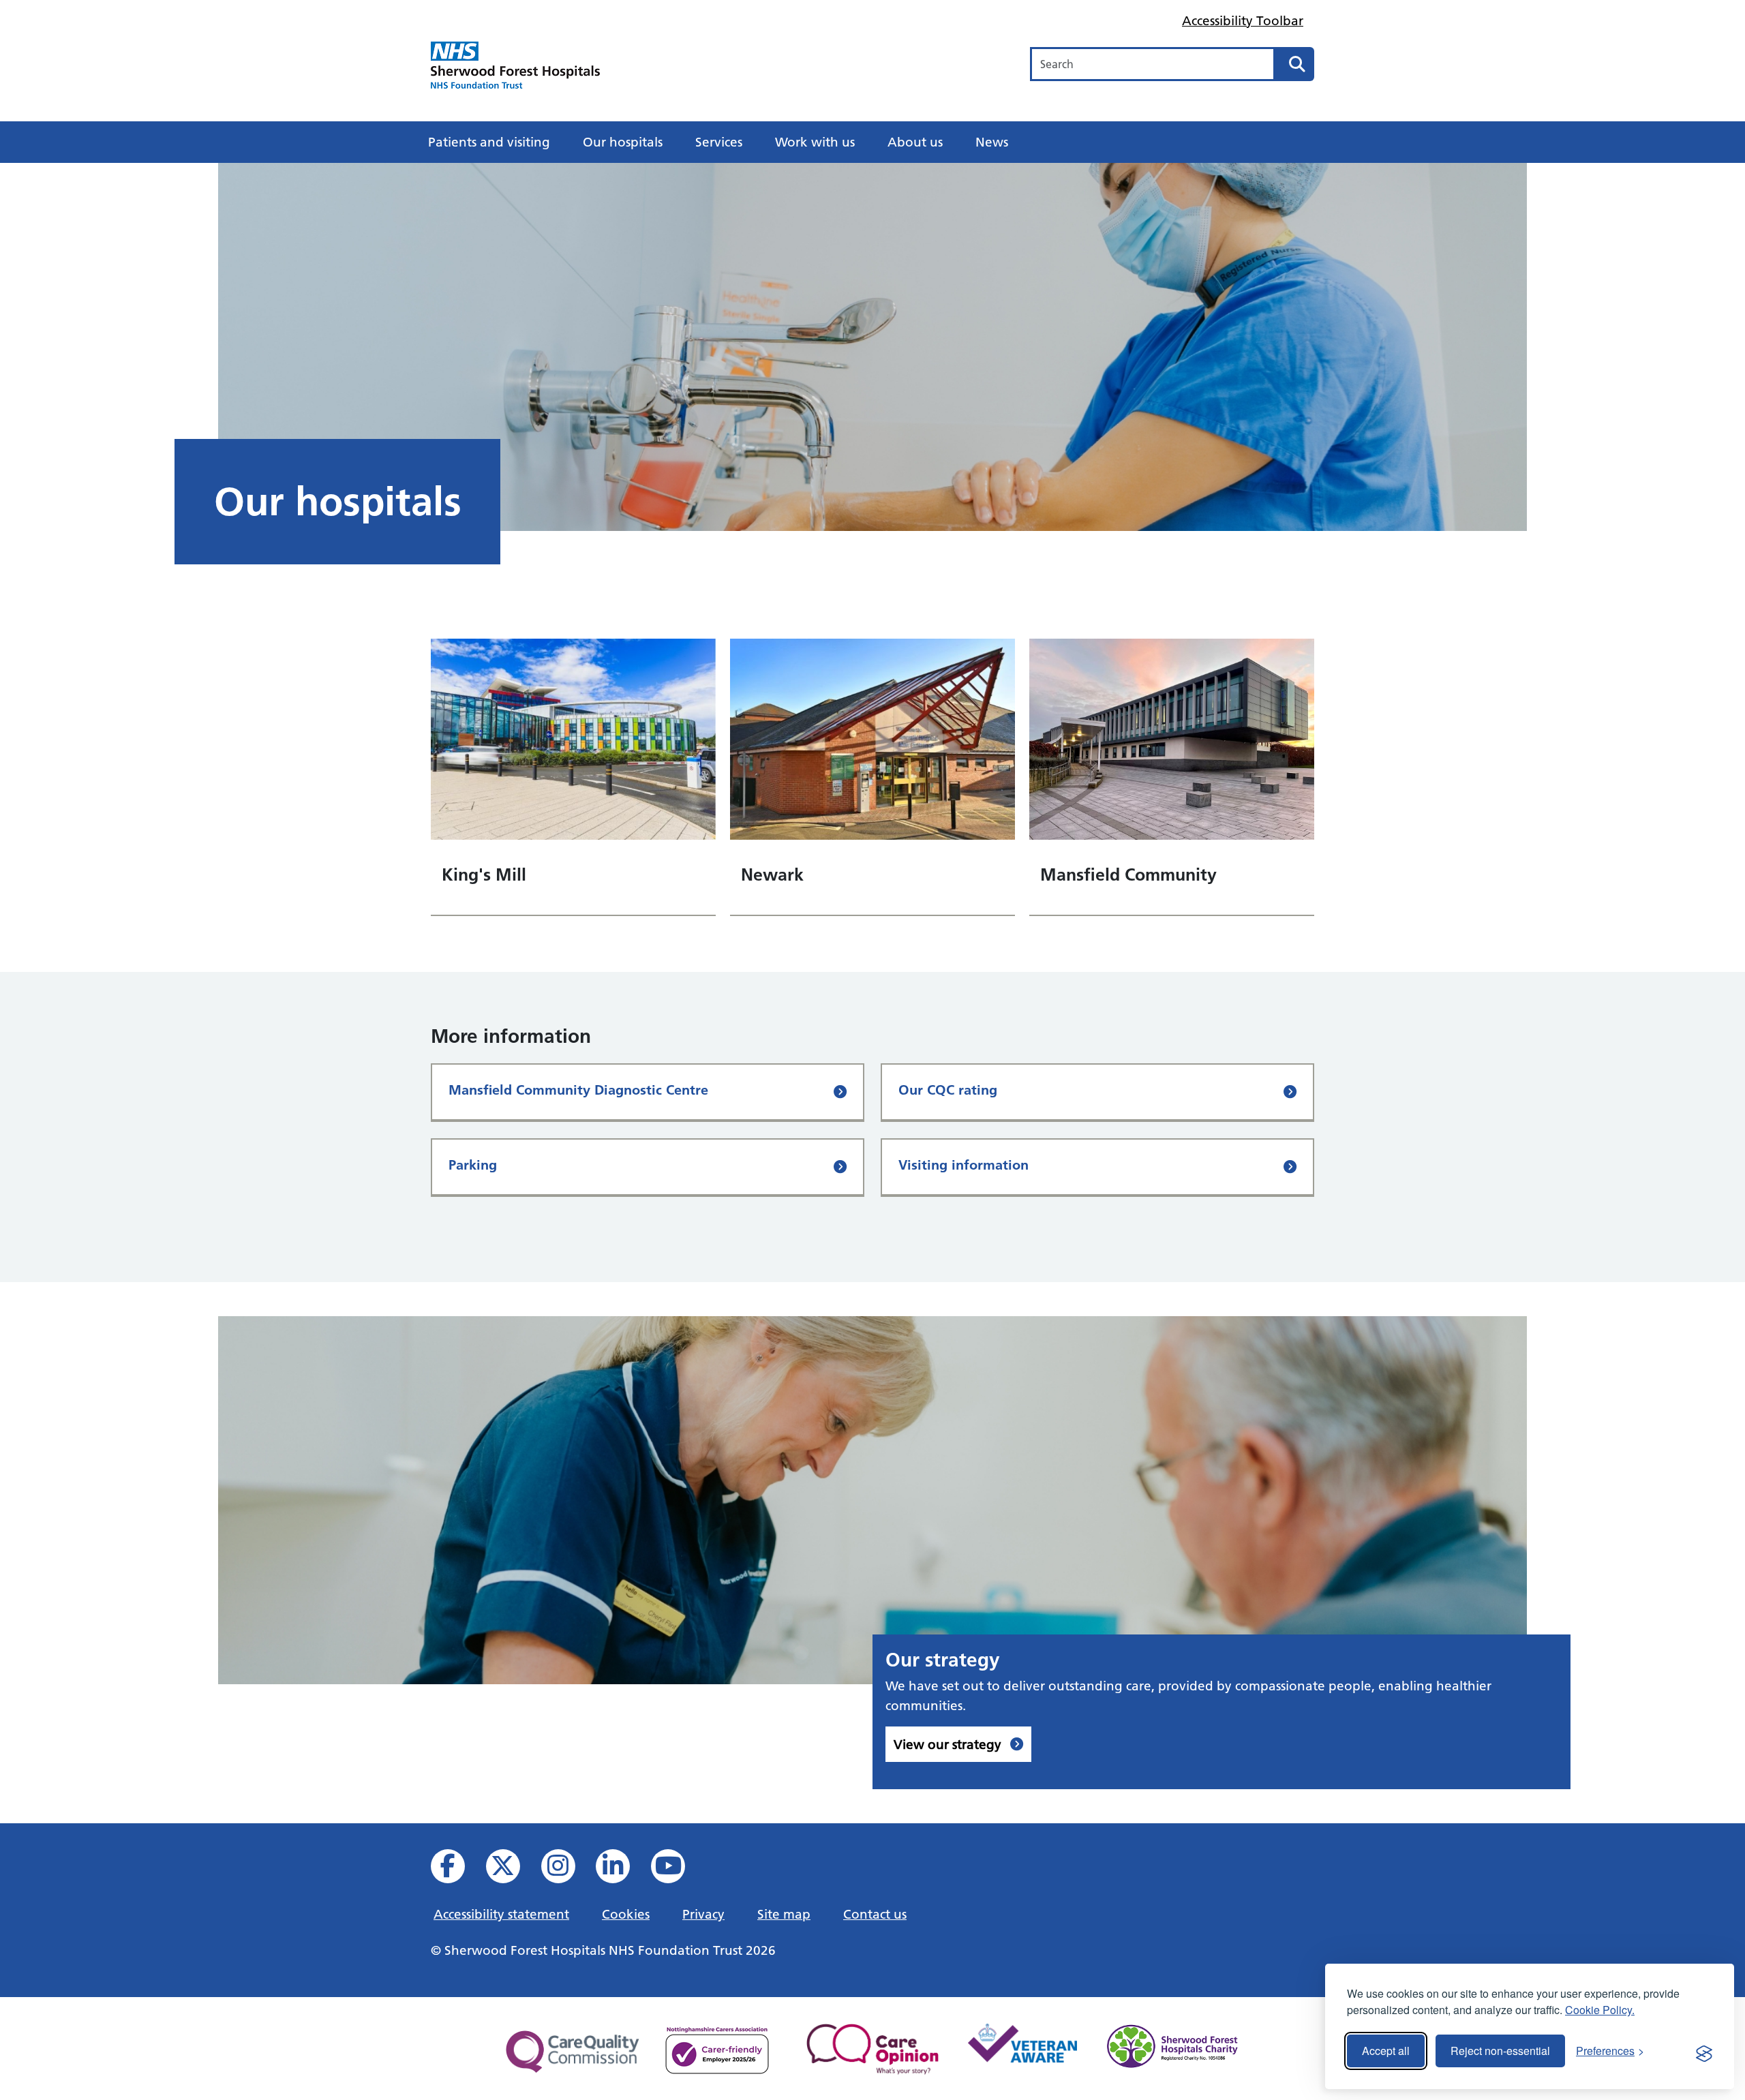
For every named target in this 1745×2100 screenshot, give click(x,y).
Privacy (703, 1914)
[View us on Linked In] (622, 1870)
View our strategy (949, 1744)
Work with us (815, 142)
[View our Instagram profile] (567, 1870)
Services (719, 142)
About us (915, 142)
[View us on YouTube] (677, 1870)
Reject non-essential (1500, 2051)
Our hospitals (623, 142)
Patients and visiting (489, 142)
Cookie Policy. (1600, 2010)
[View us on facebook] (457, 1870)
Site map (784, 1914)
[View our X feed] (512, 1870)
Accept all (1386, 2051)
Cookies (626, 1914)
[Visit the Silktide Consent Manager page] (1704, 2051)
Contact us (875, 1914)
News (992, 142)
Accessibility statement (501, 1914)
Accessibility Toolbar (1243, 20)
